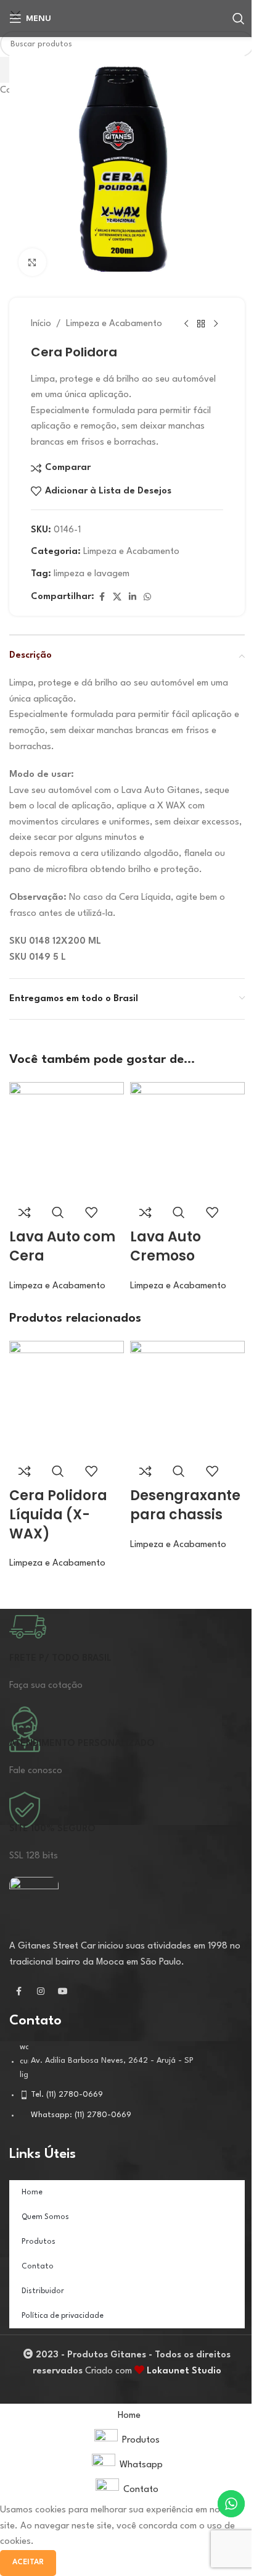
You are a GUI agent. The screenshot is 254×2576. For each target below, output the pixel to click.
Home (32, 2192)
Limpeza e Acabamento (57, 1286)
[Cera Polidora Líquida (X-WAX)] (67, 1398)
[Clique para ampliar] (32, 262)
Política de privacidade (63, 2316)
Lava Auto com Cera (62, 1246)
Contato (38, 2267)
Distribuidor (43, 2291)
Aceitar (28, 2562)
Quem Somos (45, 2217)
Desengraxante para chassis (185, 1505)
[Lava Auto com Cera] (67, 1139)
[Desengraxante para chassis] (187, 1398)
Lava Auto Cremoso (166, 1246)
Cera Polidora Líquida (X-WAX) (58, 1515)
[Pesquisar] (239, 19)
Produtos (39, 2242)
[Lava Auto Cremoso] (187, 1139)
